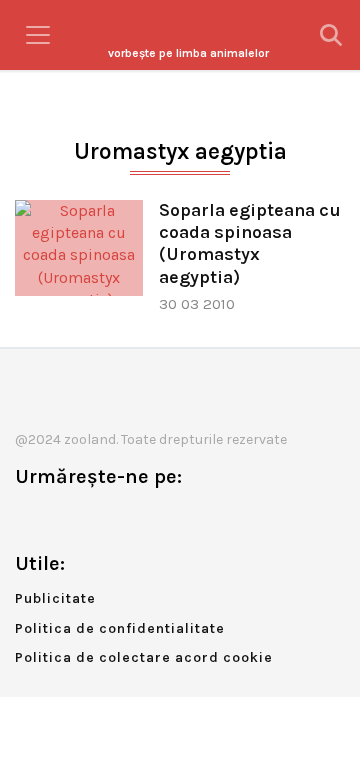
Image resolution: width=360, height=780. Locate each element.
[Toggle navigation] (38, 35)
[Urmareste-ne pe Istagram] (96, 518)
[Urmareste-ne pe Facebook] (30, 518)
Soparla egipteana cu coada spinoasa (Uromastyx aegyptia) (250, 243)
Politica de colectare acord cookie (144, 657)
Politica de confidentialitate (120, 628)
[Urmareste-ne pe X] (63, 518)
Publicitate (55, 598)
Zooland (188, 53)
